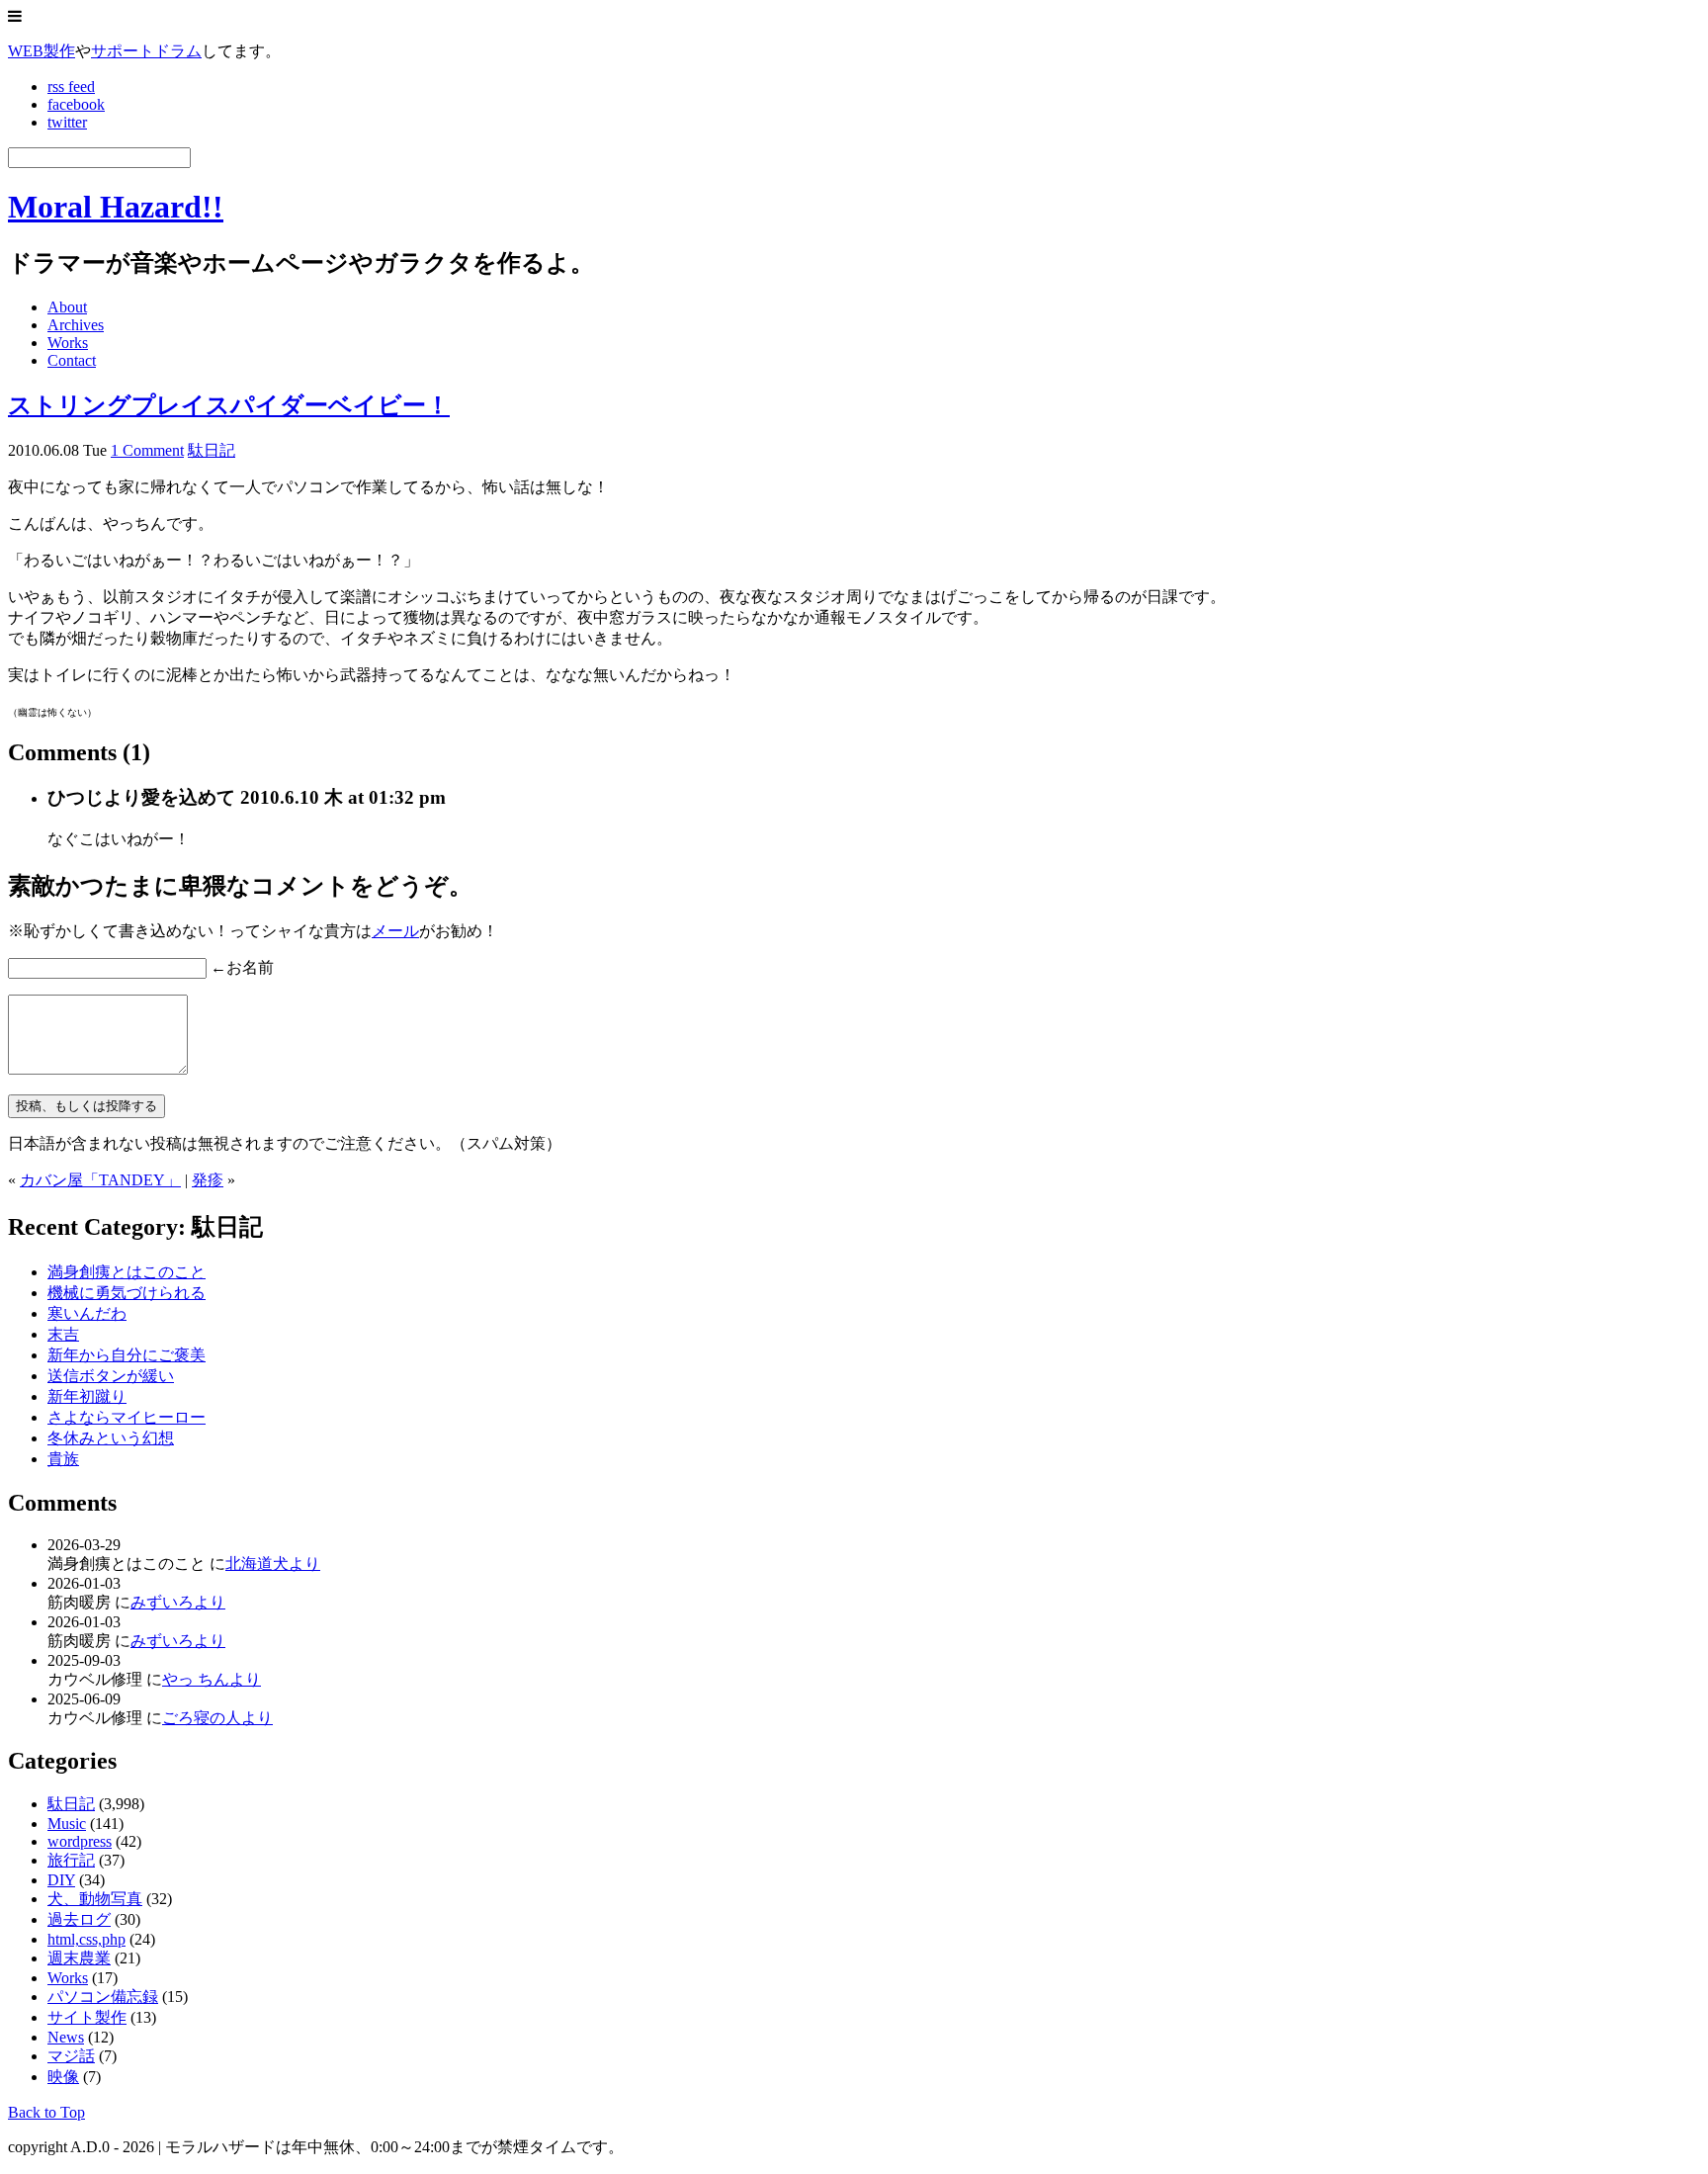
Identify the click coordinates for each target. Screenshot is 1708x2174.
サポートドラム (146, 51)
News (66, 2037)
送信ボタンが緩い (111, 1376)
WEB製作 (42, 51)
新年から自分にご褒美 (127, 1355)
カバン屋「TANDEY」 (100, 1180)
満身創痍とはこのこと (127, 1272)
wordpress (80, 1841)
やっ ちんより (212, 1679)
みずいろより (178, 1602)
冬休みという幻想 (111, 1438)
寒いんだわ (87, 1313)
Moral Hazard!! (116, 207)
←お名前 (242, 967)
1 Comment (147, 450)
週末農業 (79, 1958)
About (67, 307)
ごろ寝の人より (217, 1718)
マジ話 (71, 2056)
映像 (63, 2077)
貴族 (63, 1459)
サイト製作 (87, 2017)
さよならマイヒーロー (127, 1417)
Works (68, 343)
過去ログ (79, 1919)
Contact (72, 360)
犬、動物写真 (95, 1899)
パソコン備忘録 (103, 1997)
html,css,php (86, 1939)
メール (395, 931)
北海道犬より (273, 1564)
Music (67, 1824)
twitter (67, 122)
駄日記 (212, 450)
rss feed (71, 87)
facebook (76, 104)
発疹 (208, 1180)
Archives (76, 325)
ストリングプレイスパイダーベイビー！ (229, 405)
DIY (61, 1880)
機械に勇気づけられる (127, 1293)
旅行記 (71, 1860)
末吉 (63, 1334)
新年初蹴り (87, 1396)
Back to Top (46, 2112)
